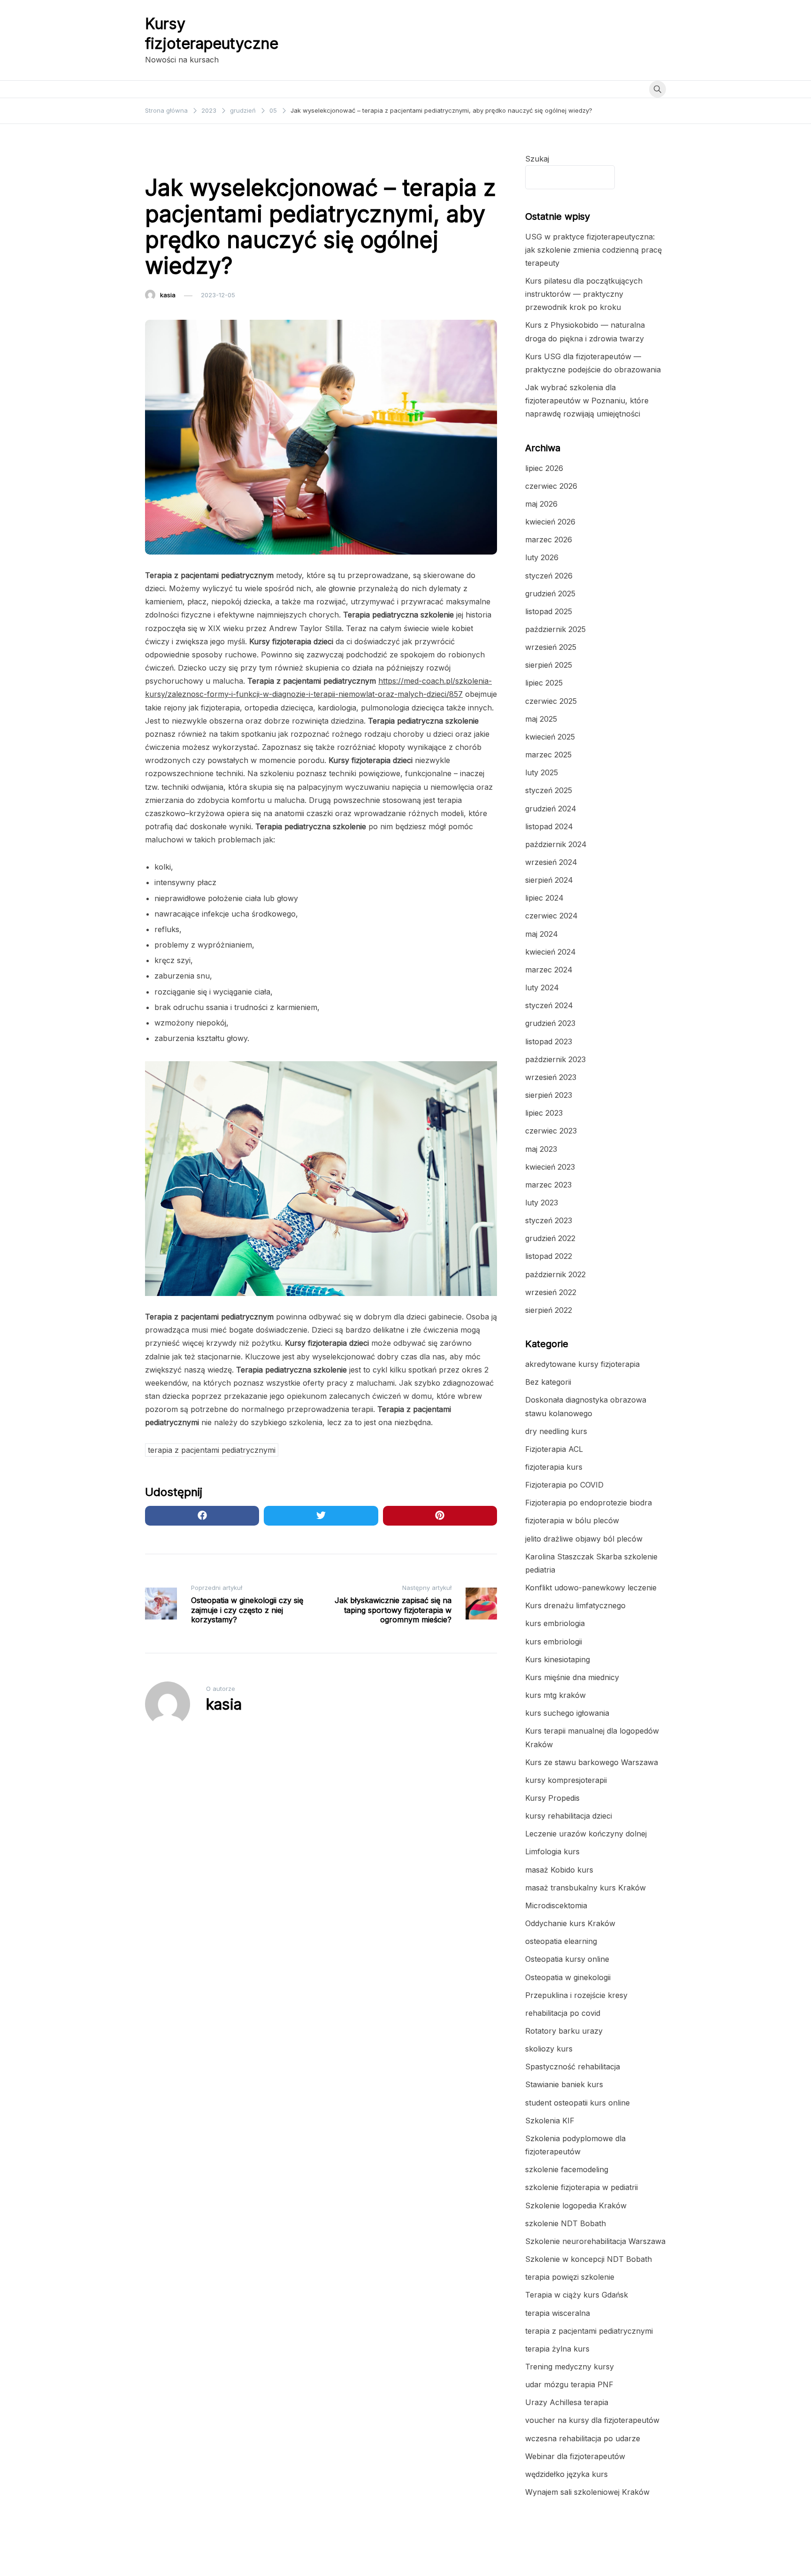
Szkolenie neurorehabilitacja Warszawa (595, 2241)
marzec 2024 (549, 970)
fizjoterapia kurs (554, 1467)
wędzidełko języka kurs (566, 2474)
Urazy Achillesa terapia (567, 2402)
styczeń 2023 (549, 1220)
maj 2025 (541, 719)
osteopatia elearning (561, 1941)
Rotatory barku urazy (564, 2031)
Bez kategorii (548, 1382)
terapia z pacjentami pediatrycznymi (204, 159)
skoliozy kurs (549, 2049)
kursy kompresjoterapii (566, 1780)
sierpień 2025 (549, 665)
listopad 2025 (549, 611)
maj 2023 (541, 1149)
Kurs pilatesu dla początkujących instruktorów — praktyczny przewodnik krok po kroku (584, 294)
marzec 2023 (548, 1185)
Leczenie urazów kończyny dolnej (586, 1834)
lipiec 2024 (544, 898)
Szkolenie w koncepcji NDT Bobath (589, 2259)
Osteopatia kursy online (567, 1959)
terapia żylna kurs (557, 2349)
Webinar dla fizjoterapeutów (575, 2456)
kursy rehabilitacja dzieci (569, 1816)
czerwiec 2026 (551, 486)
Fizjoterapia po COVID (564, 1485)
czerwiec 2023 (551, 1131)
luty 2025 (542, 772)
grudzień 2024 (551, 809)
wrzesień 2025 (551, 647)
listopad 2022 (549, 1256)
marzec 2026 (549, 540)
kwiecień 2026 (550, 522)
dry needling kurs (556, 1431)
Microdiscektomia (556, 1905)
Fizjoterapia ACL (554, 1449)
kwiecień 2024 (551, 952)
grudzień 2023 (550, 1023)
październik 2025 (555, 629)
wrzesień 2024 (551, 862)
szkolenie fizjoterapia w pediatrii (581, 2187)
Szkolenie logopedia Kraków (576, 2206)
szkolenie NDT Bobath (566, 2223)
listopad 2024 (549, 826)
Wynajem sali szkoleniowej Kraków (587, 2492)
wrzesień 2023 (551, 1077)
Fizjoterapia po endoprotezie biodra (589, 1503)
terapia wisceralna (558, 2313)
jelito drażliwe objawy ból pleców (584, 1539)
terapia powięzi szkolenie (570, 2277)
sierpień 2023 (549, 1095)
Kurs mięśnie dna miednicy (572, 1677)
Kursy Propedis (552, 1798)
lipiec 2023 (544, 1113)
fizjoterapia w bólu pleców (572, 1520)
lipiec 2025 (544, 683)
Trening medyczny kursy (570, 2367)
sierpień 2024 (549, 880)
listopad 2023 (549, 1041)
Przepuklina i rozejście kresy (576, 1995)
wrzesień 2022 (551, 1292)
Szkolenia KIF (550, 2121)
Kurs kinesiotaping (558, 1659)
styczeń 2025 (549, 790)
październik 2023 (555, 1059)
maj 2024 (542, 934)
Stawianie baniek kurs (564, 2084)
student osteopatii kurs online (578, 2103)
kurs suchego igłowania (567, 1713)
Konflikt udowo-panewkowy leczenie (591, 1588)
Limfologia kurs (552, 1851)
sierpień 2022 (549, 1310)
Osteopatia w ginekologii (568, 1977)
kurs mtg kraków (555, 1695)
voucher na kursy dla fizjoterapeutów (592, 2420)
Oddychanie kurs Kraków (570, 1923)
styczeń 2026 (549, 576)
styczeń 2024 (549, 1005)
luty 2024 (542, 987)
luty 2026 (542, 557)
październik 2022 (555, 1274)
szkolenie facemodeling (567, 2169)
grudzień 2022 (550, 1238)
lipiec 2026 (544, 468)
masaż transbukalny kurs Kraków (585, 1888)
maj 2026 (541, 504)
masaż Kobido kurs (559, 1870)
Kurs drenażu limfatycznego (575, 1605)
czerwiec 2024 (551, 916)
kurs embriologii (554, 1642)
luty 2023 (542, 1203)
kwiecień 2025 (550, 737)
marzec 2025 (548, 755)
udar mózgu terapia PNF (569, 2384)
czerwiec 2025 (551, 701)
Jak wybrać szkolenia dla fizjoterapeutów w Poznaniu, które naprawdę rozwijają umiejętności (587, 401)
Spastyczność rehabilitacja (573, 2067)
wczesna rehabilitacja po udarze (583, 2438)
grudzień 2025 (550, 594)
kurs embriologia (555, 1623)
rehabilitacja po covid (563, 2013)
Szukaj (537, 159)
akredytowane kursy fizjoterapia (582, 1364)
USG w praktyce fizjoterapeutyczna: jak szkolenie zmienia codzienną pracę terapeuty (593, 250)
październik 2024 (556, 844)
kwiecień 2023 (550, 1167)
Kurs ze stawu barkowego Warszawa (592, 1762)
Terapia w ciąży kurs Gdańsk (577, 2295)
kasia (168, 295)
